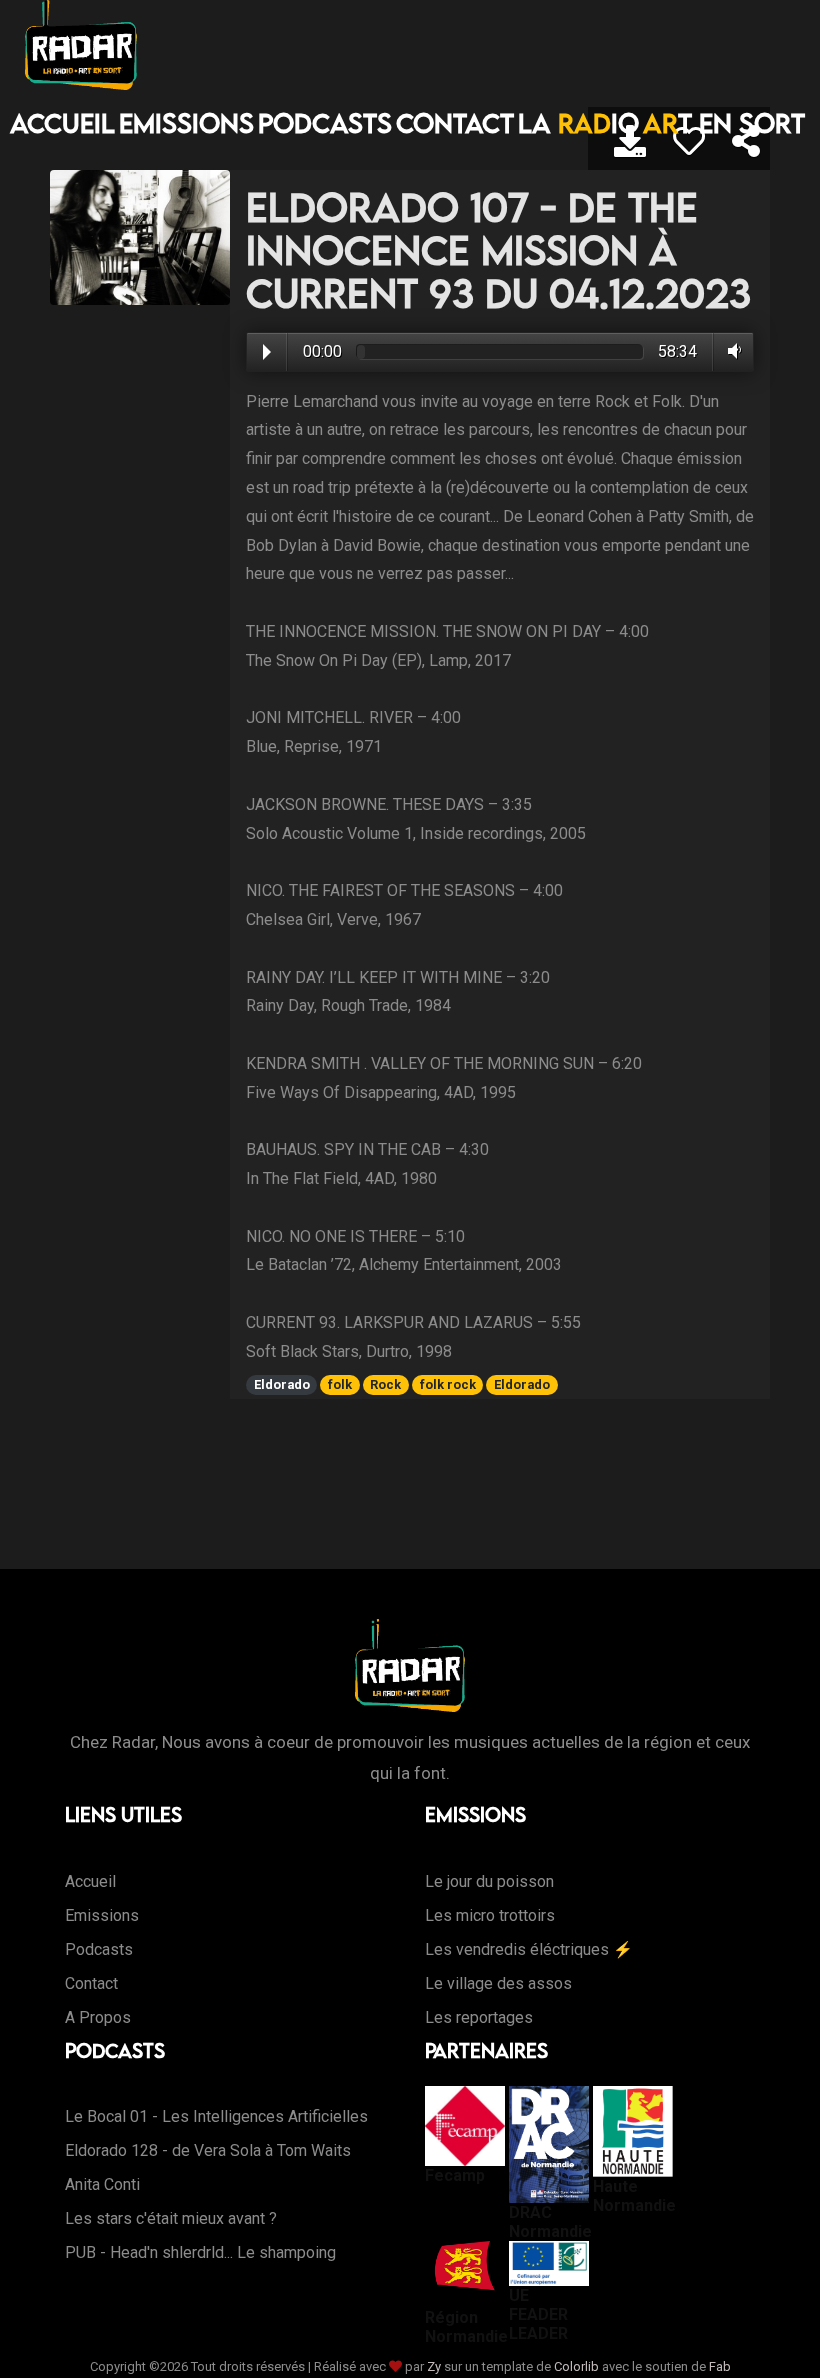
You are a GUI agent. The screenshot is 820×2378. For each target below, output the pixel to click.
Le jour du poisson (489, 1881)
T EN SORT (724, 123)
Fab (720, 2366)
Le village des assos (498, 1983)
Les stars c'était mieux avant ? (171, 2218)
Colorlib (576, 2366)
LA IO (578, 123)
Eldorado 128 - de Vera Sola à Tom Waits (208, 2150)
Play (267, 352)
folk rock (448, 1384)
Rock (385, 1384)
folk (340, 1384)
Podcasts (325, 123)
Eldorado (282, 1384)
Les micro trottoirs (490, 1915)
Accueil (62, 123)
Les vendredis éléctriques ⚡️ (529, 1949)
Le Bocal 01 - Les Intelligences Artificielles (216, 2116)
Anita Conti (102, 2184)
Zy (434, 2366)
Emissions (186, 123)
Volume (730, 351)
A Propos (98, 2017)
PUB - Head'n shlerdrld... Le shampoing (200, 2252)
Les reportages (479, 2017)
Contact (455, 123)
